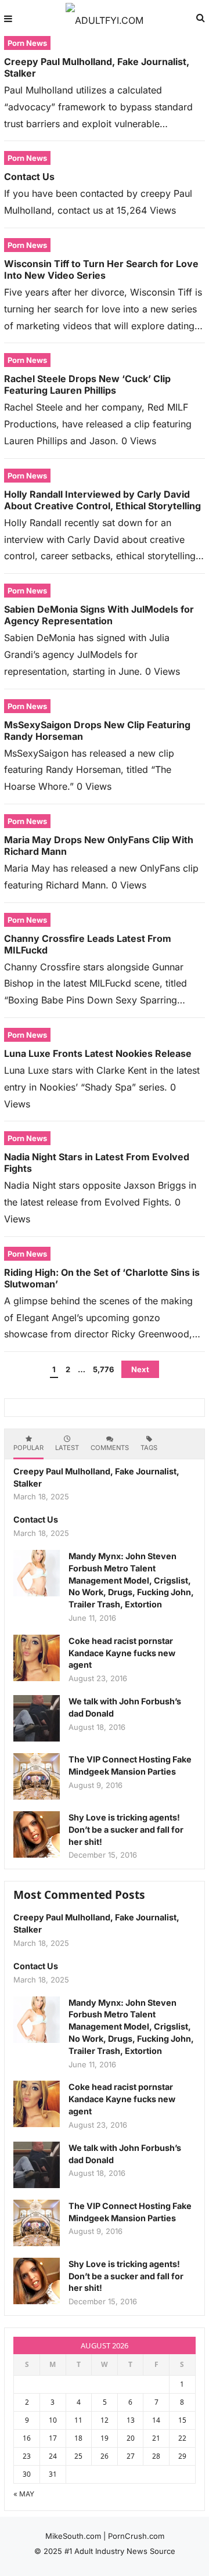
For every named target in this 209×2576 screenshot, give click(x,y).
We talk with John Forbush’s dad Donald (125, 1707)
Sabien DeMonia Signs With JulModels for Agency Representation (99, 615)
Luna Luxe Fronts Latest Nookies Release (98, 1053)
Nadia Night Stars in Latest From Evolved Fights (97, 1163)
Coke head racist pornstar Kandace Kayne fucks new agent (122, 1653)
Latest (67, 1448)
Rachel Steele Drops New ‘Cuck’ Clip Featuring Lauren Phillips (87, 384)
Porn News (27, 43)
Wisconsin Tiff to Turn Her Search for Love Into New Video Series (101, 269)
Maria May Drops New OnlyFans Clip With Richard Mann (99, 846)
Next (140, 1369)
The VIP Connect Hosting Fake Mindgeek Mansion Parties (130, 1765)
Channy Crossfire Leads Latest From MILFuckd (88, 944)
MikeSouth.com (73, 2536)
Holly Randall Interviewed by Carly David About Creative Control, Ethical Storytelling (102, 500)
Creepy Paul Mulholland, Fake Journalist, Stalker (97, 67)
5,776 (103, 1369)
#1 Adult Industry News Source (120, 2551)
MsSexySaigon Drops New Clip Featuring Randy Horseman (97, 731)
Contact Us (29, 177)
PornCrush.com (136, 2536)
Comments (110, 1448)
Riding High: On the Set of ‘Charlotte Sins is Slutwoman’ (102, 1278)
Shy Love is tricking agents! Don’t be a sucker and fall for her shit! (126, 1830)
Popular (28, 1448)
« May (24, 2494)
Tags (149, 1448)
